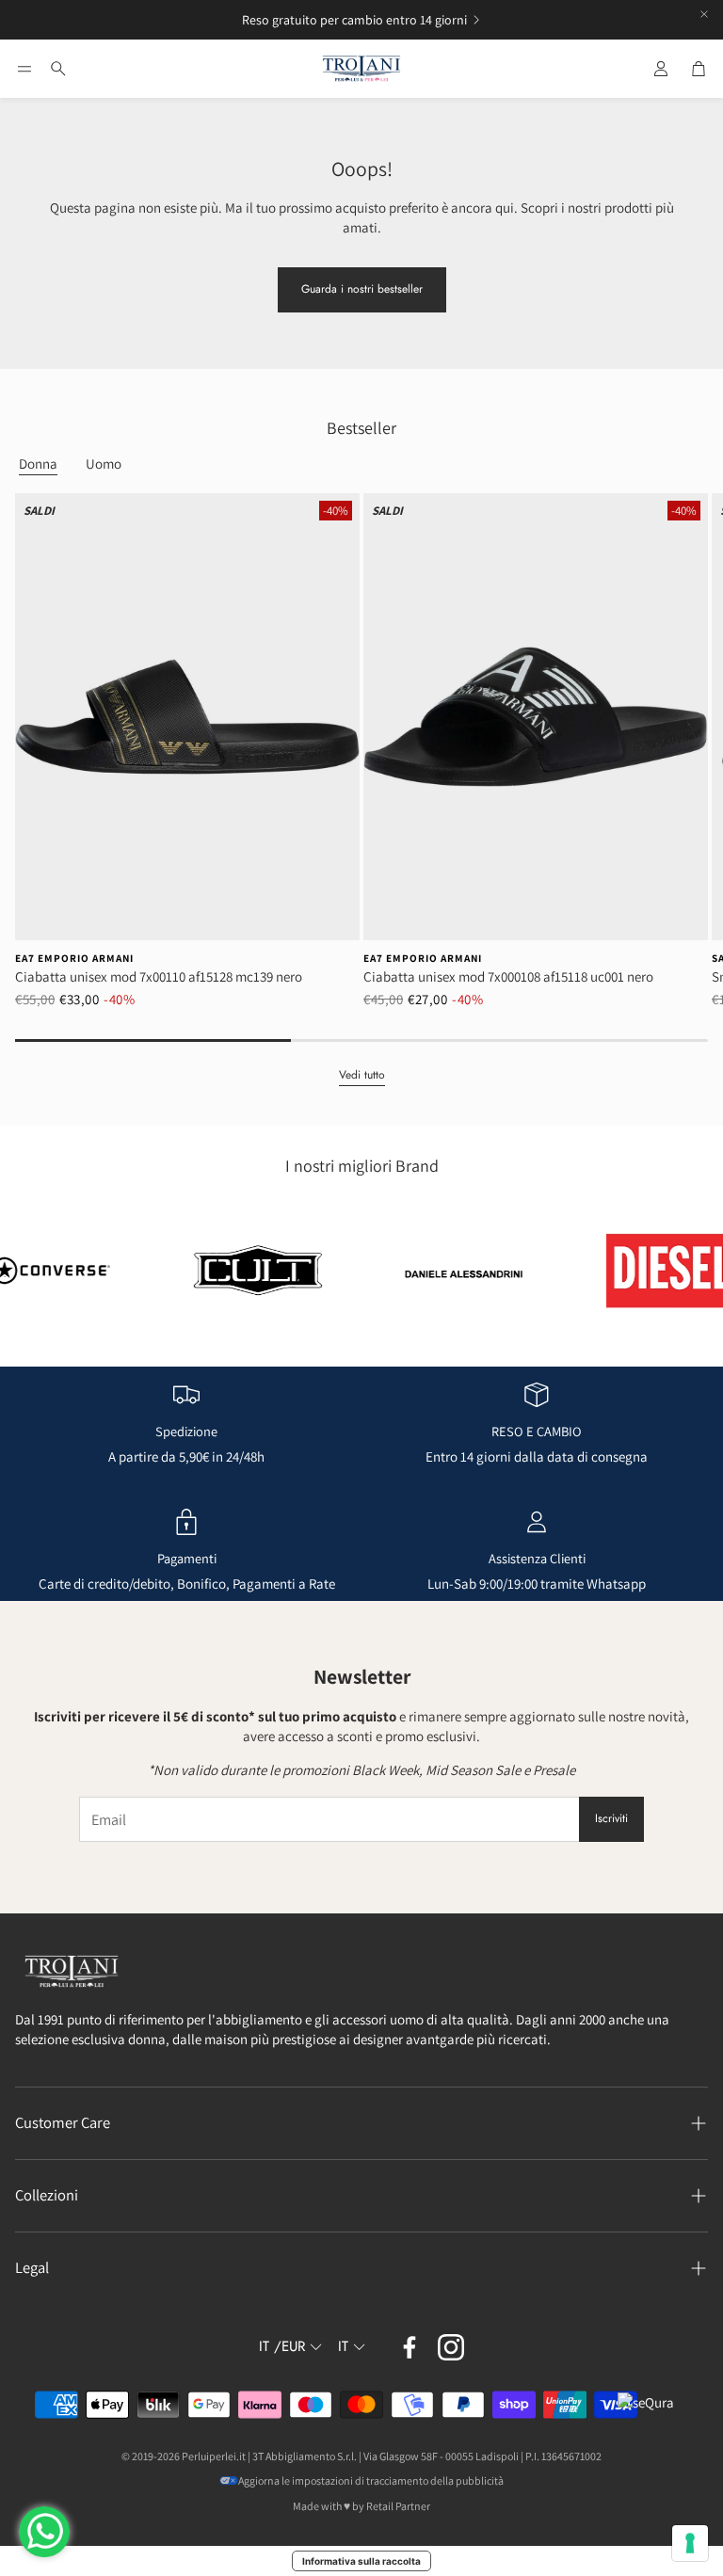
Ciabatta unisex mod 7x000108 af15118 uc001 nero (508, 976)
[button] (24, 69)
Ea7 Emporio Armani (74, 958)
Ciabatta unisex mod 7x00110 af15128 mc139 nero (159, 976)
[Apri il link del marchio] (217, 1271)
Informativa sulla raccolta (361, 2561)
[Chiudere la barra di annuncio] (704, 14)
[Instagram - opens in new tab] (451, 2347)
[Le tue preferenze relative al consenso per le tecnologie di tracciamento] (690, 2543)
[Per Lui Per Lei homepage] (361, 69)
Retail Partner (398, 2506)
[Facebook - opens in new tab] (410, 2347)
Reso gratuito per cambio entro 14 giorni (354, 20)
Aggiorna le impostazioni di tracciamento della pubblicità (371, 2480)
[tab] (38, 464)
